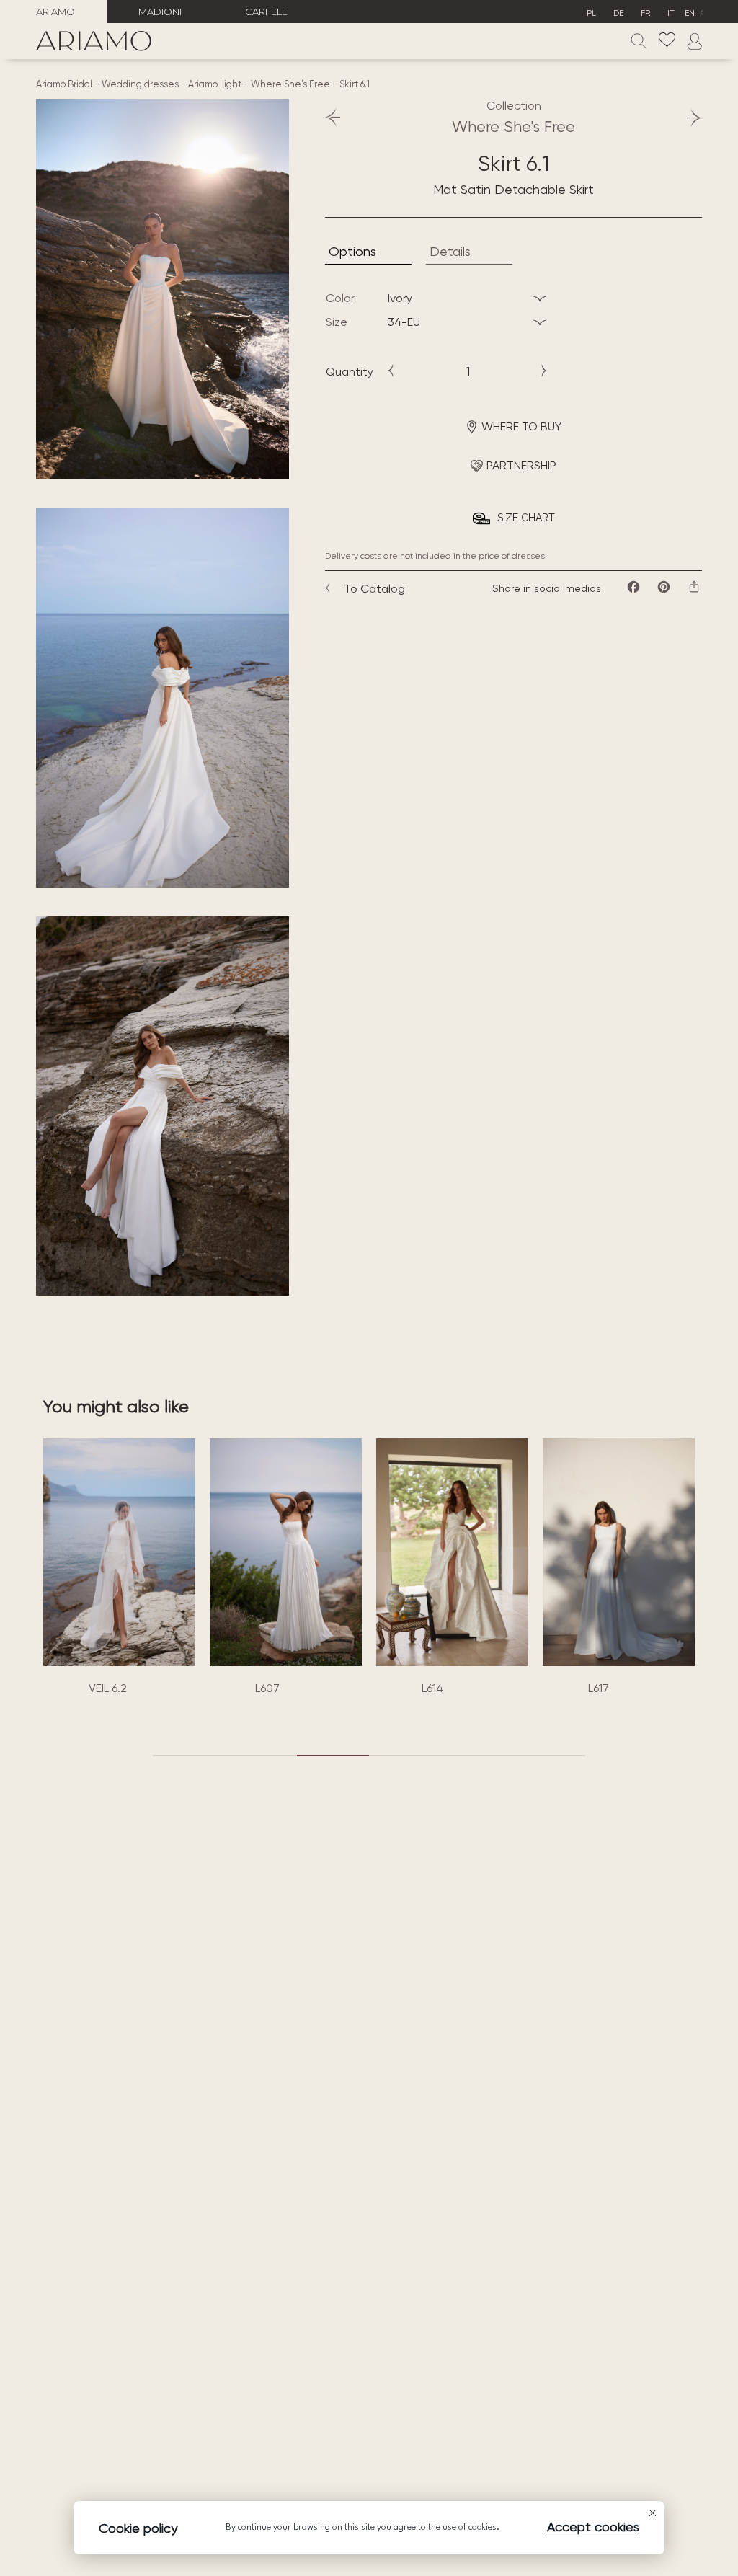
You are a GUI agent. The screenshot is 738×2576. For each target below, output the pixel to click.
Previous (340, 118)
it (671, 13)
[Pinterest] (664, 587)
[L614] (286, 1552)
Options (352, 251)
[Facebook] (633, 587)
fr (645, 13)
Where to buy (521, 426)
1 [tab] (189, 1756)
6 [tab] (549, 1756)
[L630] (619, 1552)
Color (340, 298)
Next (687, 118)
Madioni (160, 12)
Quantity (350, 372)
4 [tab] (405, 1756)
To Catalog (374, 589)
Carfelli (267, 12)
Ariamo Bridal (64, 84)
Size (337, 322)
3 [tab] (333, 1756)
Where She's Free (290, 84)
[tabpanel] (119, 1570)
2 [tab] (261, 1756)
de (618, 13)
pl (591, 13)
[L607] (119, 1552)
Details (450, 251)
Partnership (521, 465)
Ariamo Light (215, 84)
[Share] (694, 587)
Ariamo (55, 12)
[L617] (452, 1552)
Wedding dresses (140, 84)
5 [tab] (477, 1756)
